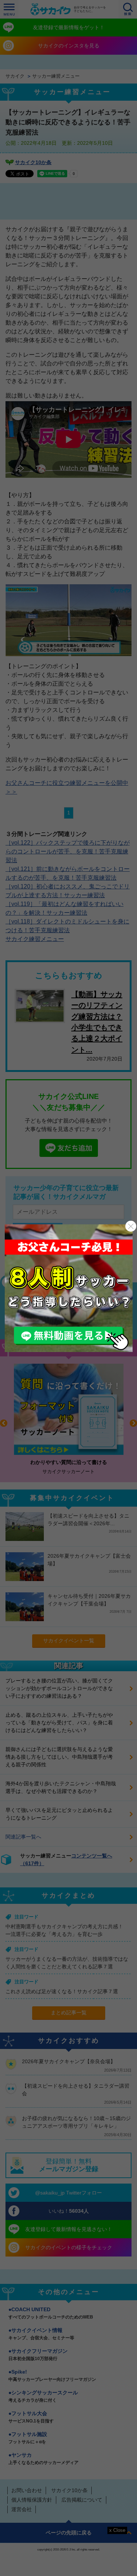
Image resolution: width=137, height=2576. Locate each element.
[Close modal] (131, 1226)
